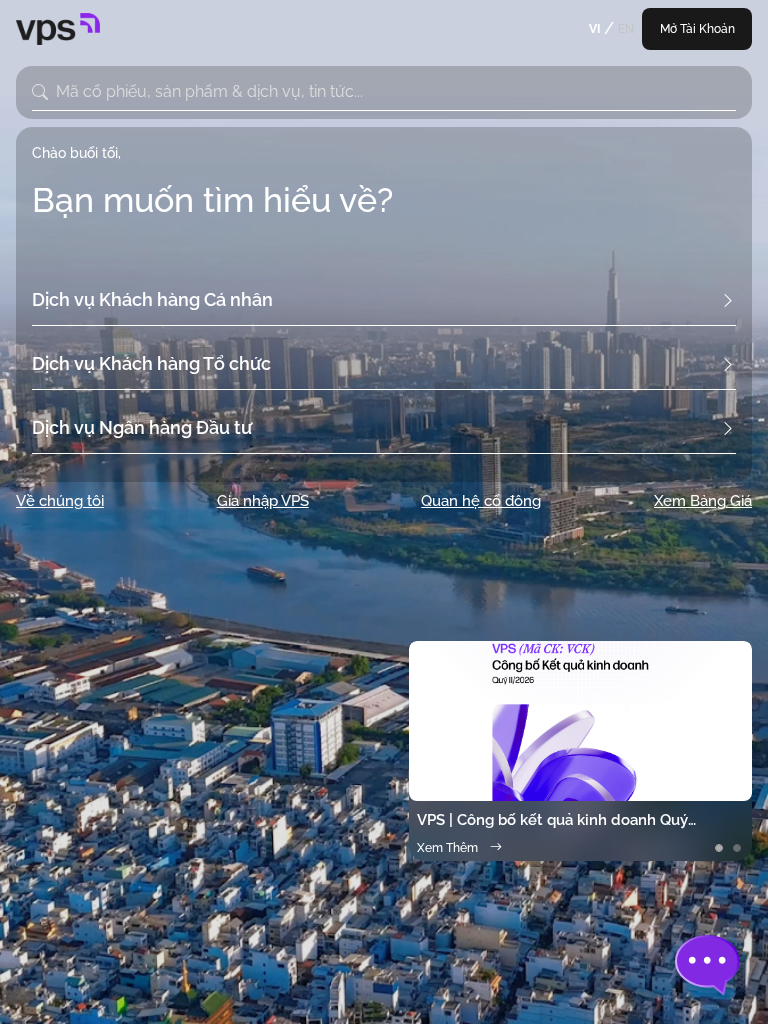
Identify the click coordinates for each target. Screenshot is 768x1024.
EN (626, 29)
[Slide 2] (737, 848)
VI (594, 29)
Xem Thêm (447, 848)
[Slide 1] (719, 848)
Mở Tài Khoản (697, 29)
